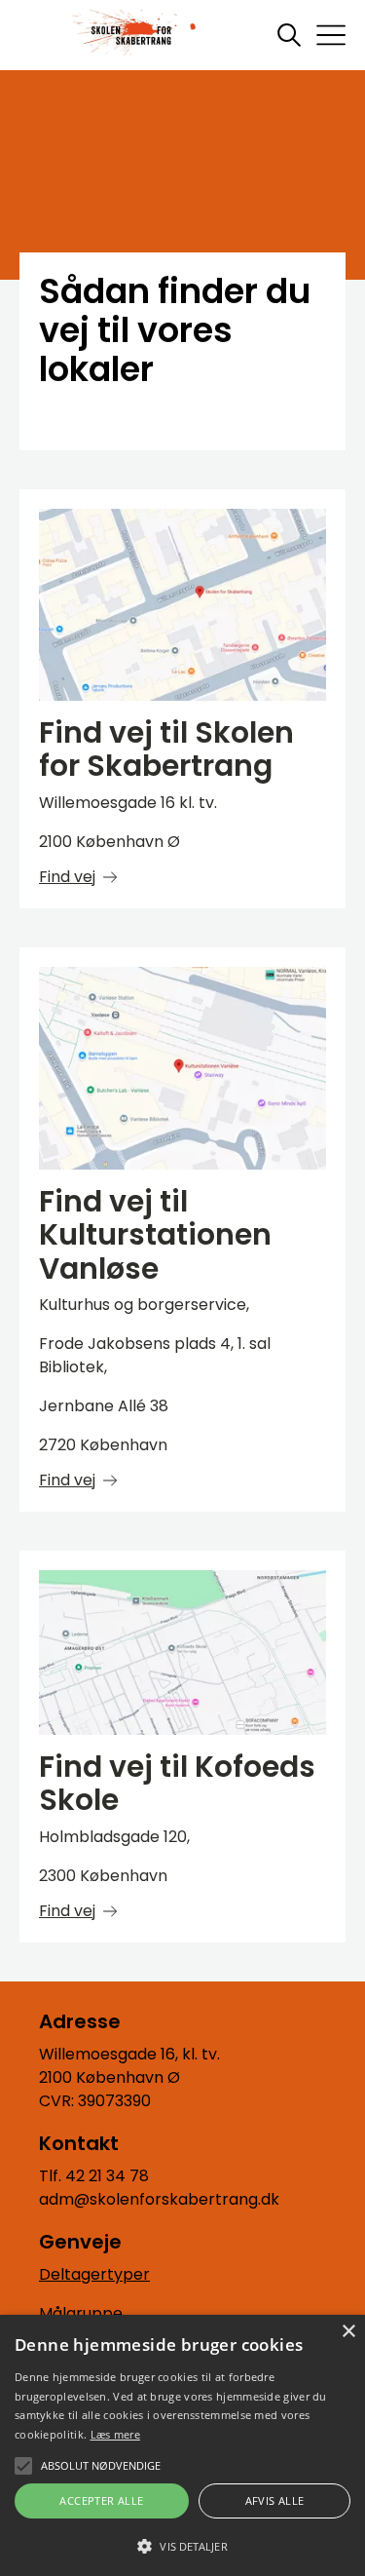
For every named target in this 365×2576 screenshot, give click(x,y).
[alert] (182, 2445)
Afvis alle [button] (275, 2500)
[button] (182, 2545)
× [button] (348, 2332)
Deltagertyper (94, 2274)
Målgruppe (81, 2313)
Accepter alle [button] (101, 2500)
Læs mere (115, 2434)
